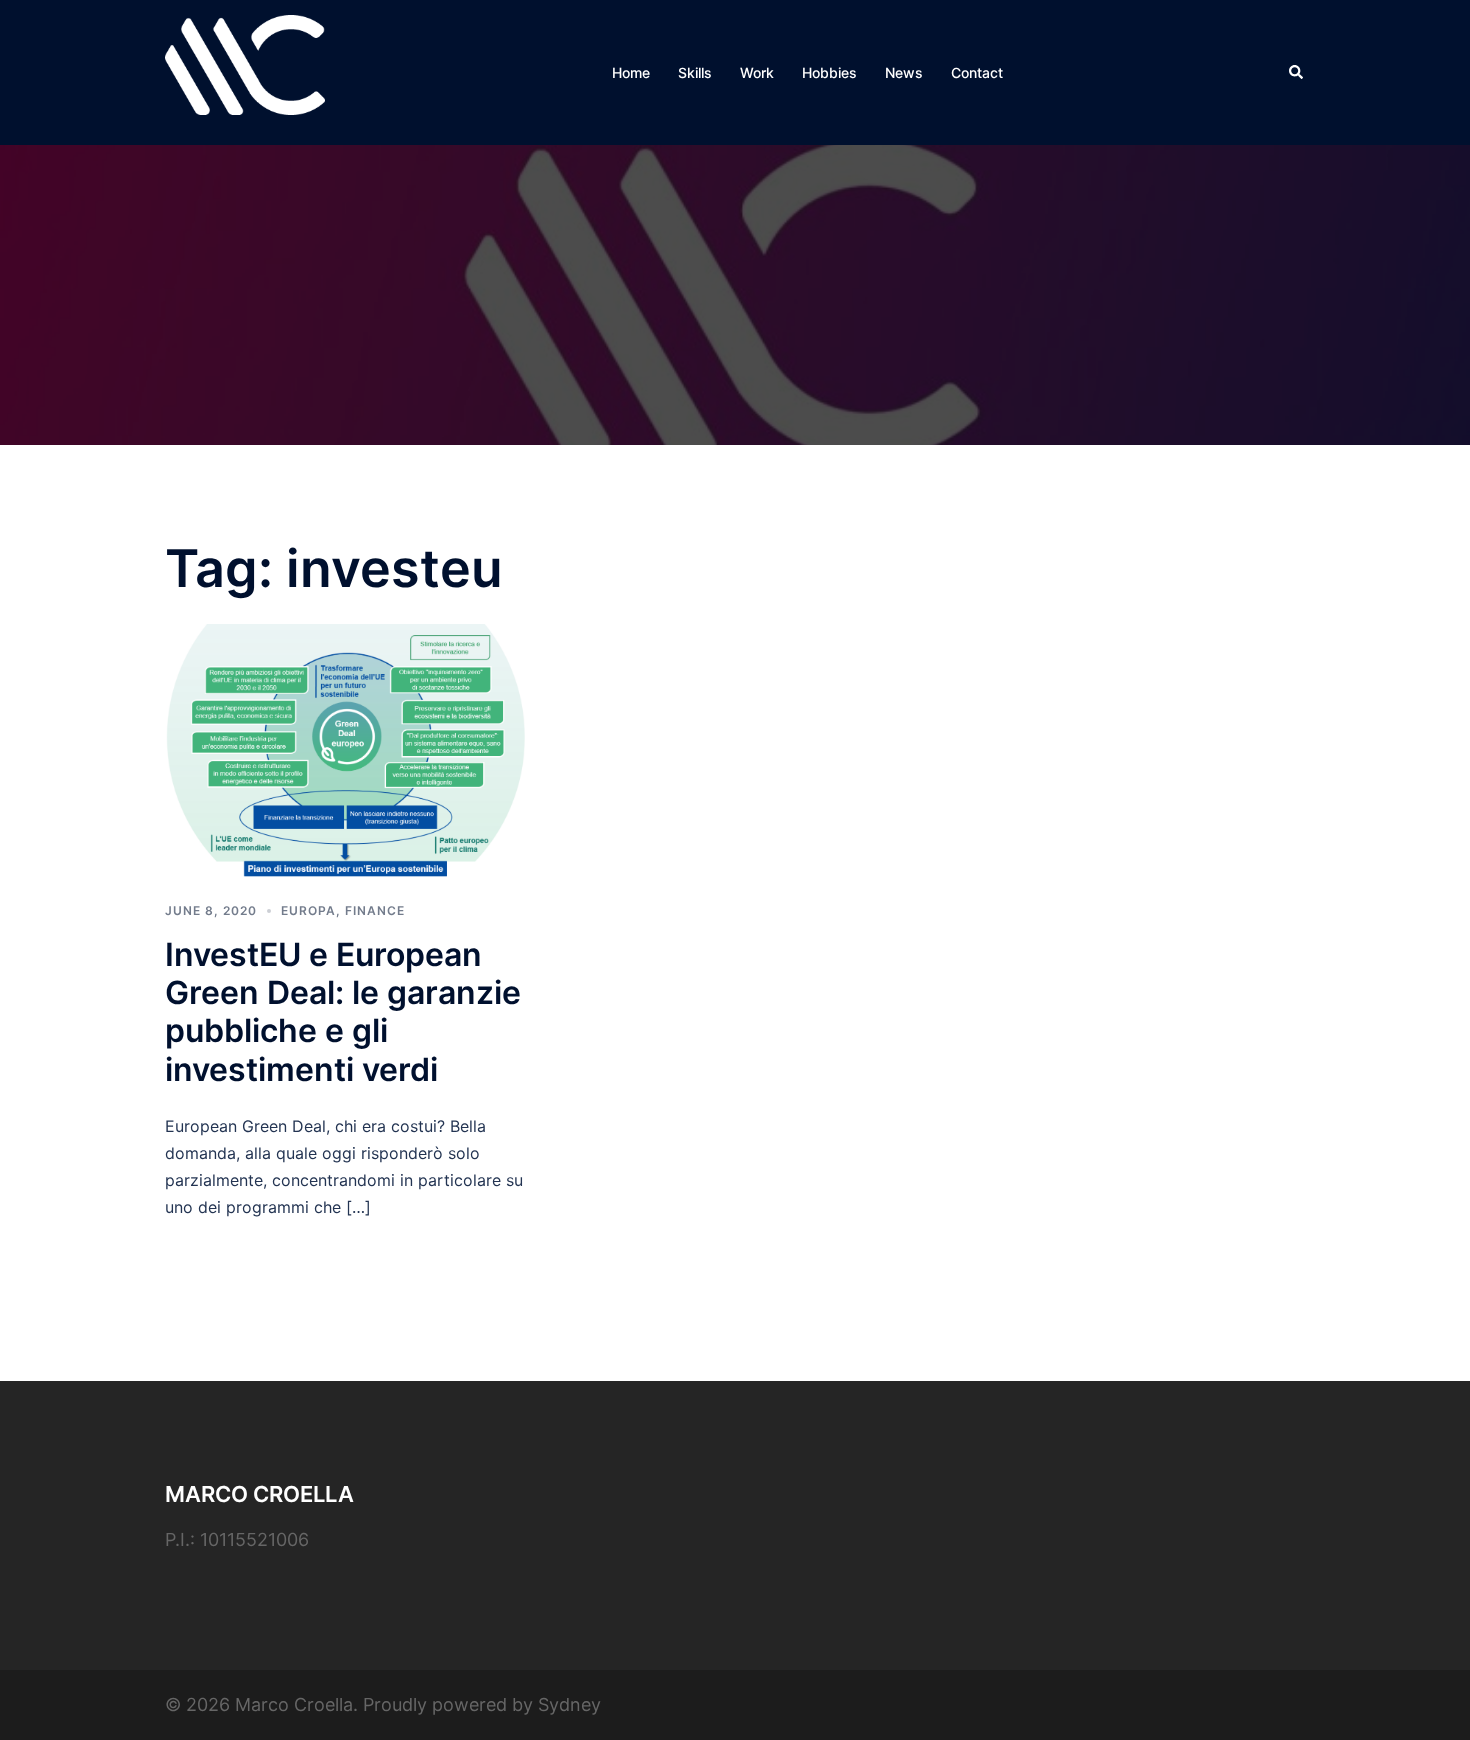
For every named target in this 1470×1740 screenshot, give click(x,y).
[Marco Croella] (245, 70)
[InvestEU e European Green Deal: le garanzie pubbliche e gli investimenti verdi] (345, 748)
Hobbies (829, 72)
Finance (375, 910)
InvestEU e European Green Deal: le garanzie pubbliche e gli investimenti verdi (343, 1012)
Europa (308, 910)
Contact (977, 72)
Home (631, 72)
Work (757, 72)
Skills (695, 72)
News (904, 72)
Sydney (569, 1704)
